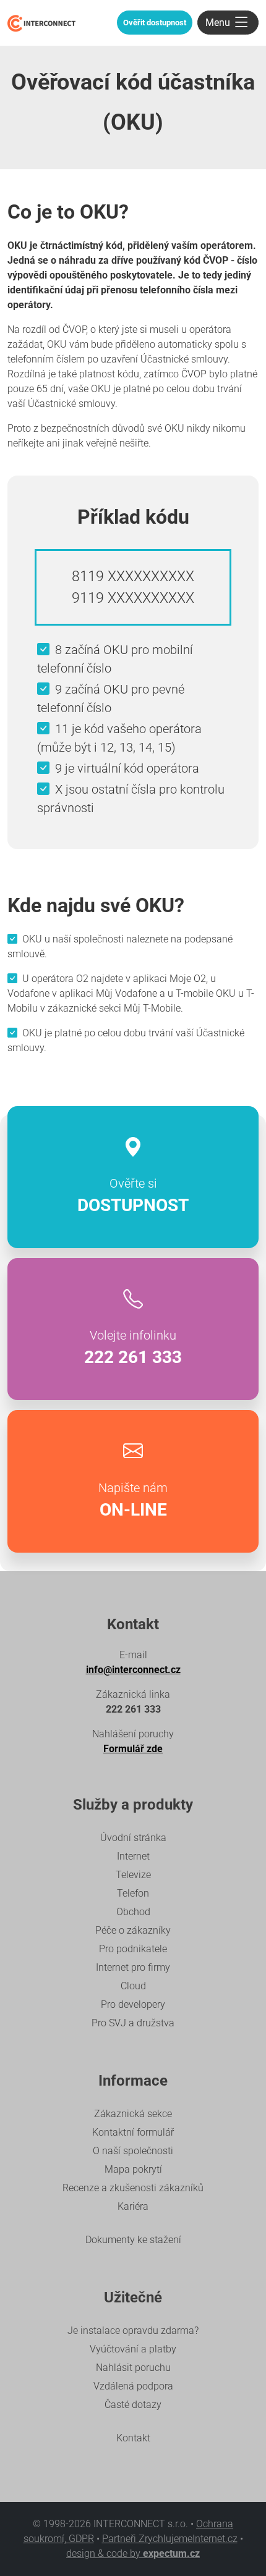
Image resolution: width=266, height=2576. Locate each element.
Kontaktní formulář (133, 2132)
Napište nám (133, 1500)
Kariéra (133, 2206)
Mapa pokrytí (133, 2169)
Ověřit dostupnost (155, 23)
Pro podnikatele (133, 1949)
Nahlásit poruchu (133, 2368)
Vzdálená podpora (133, 2386)
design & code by (133, 2553)
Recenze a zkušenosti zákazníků (133, 2188)
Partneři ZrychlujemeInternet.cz (170, 2539)
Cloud (133, 1986)
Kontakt (133, 2438)
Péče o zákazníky (133, 1930)
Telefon (133, 1893)
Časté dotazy (133, 2405)
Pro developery (133, 2004)
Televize (133, 1875)
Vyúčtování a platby (133, 2349)
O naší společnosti (133, 2151)
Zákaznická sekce (133, 2114)
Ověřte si (133, 1196)
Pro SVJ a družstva (133, 2023)
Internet (133, 1856)
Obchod (133, 1912)
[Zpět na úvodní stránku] (41, 23)
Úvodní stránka (133, 1838)
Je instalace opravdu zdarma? (133, 2331)
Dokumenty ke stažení (133, 2240)
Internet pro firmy (133, 1967)
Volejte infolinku (133, 1348)
